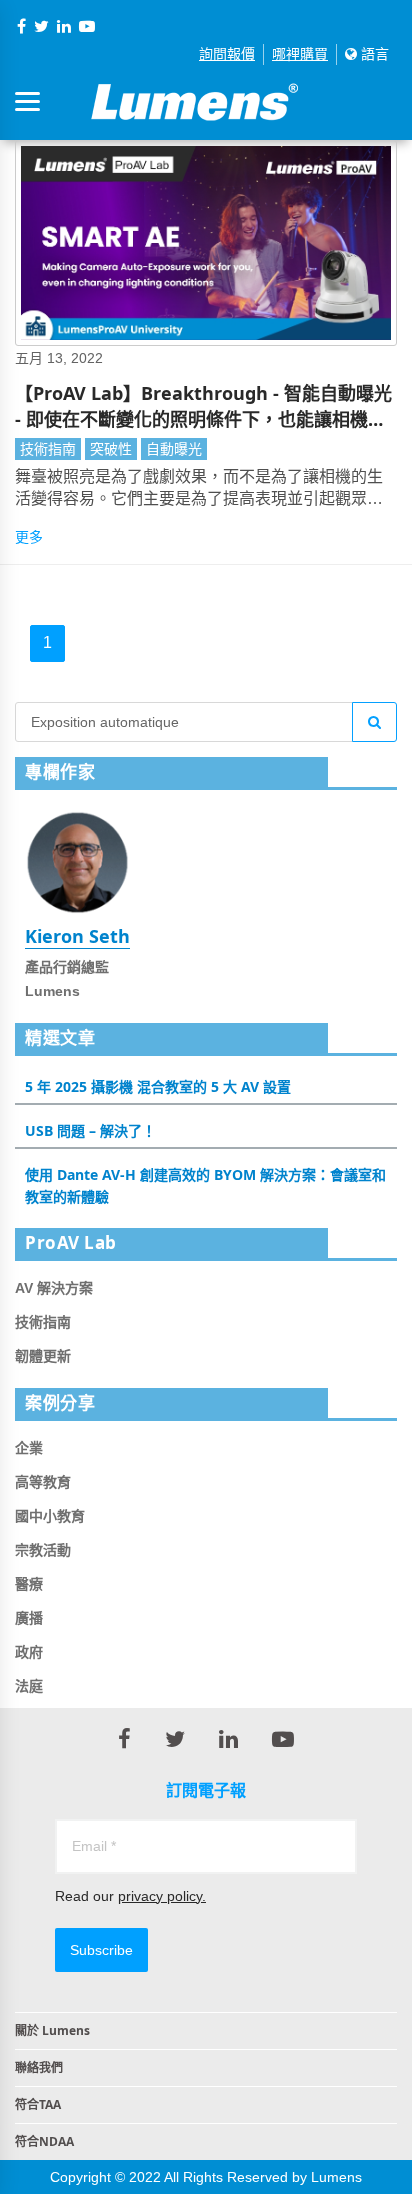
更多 (29, 537)
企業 (29, 1448)
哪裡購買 (300, 54)
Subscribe (101, 1950)
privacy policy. (162, 1896)
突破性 (111, 449)
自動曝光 (174, 449)
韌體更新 (43, 1356)
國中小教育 (50, 1516)
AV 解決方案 (54, 1288)
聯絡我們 (39, 2067)
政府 (29, 1652)
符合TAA (38, 2104)
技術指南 (48, 449)
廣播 (29, 1618)
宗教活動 (43, 1550)
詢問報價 (227, 54)
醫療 (29, 1584)
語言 (373, 54)
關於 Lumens (52, 2030)
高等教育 (43, 1482)
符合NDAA (44, 2141)
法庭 (29, 1686)
